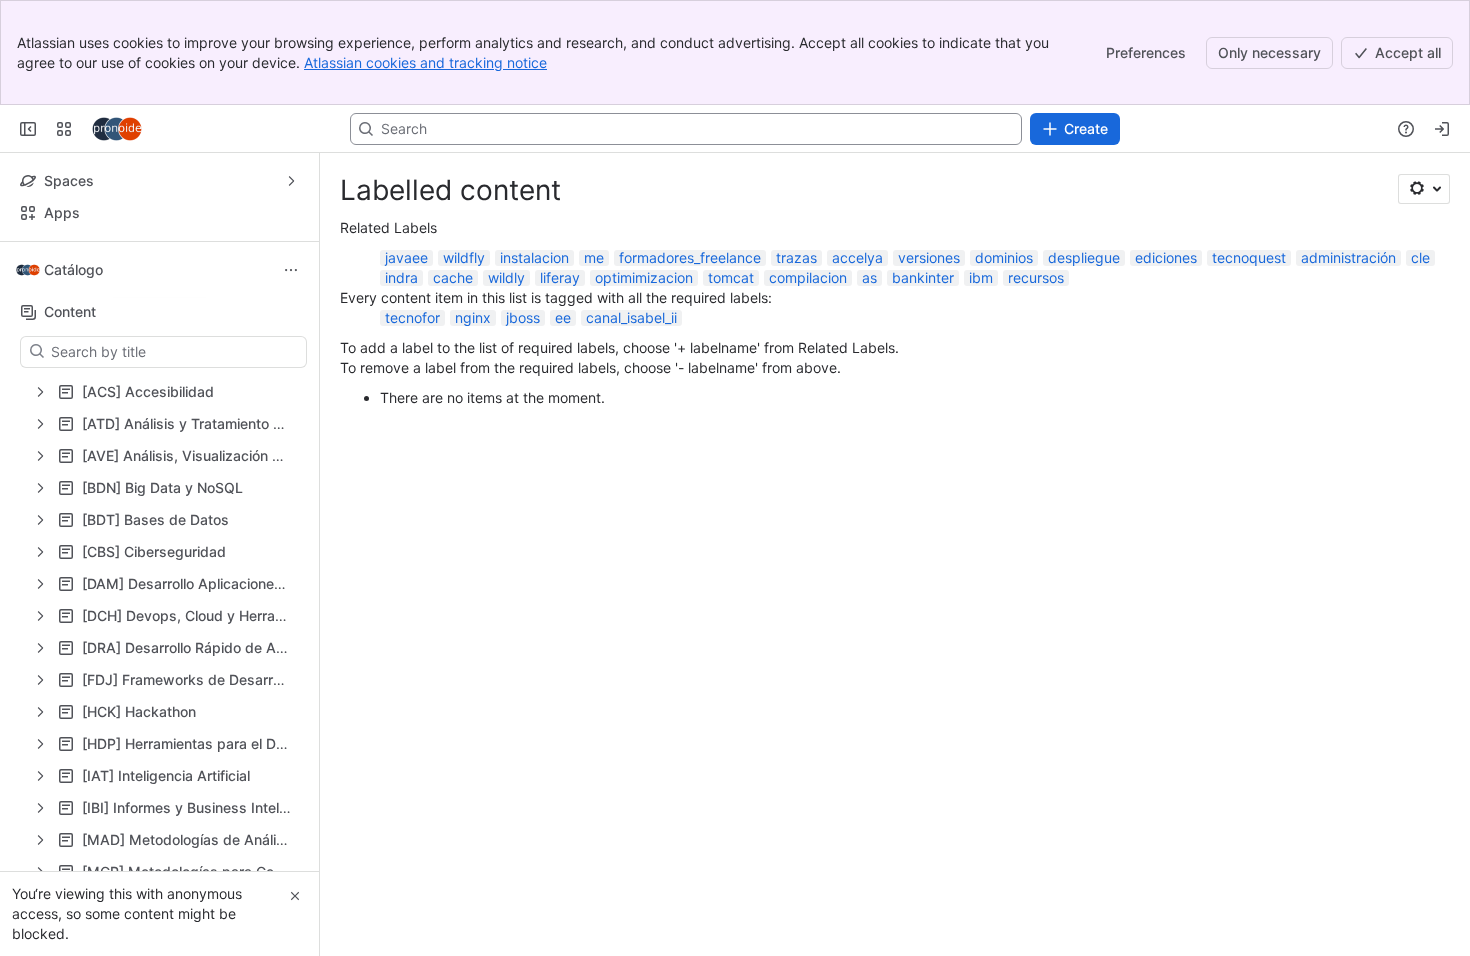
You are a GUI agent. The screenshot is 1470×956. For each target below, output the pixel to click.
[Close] (295, 896)
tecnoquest (1249, 257)
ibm (981, 277)
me (594, 257)
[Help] (1406, 129)
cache (453, 277)
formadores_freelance (690, 257)
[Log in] (1442, 129)
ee (563, 317)
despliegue (1084, 257)
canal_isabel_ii (631, 317)
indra (401, 277)
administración (1348, 257)
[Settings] (1424, 189)
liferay (560, 277)
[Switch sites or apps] (64, 129)
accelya (857, 257)
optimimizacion (644, 277)
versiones (929, 257)
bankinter (923, 277)
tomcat (731, 277)
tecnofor (412, 317)
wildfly (464, 257)
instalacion (534, 257)
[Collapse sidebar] (28, 129)
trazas (796, 257)
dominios (1004, 257)
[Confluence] (117, 129)
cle (1420, 257)
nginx (473, 317)
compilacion (808, 277)
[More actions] (291, 270)
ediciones (1166, 257)
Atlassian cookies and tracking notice (425, 62)
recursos (1036, 277)
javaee (406, 257)
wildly (506, 277)
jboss (523, 317)
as (869, 277)
